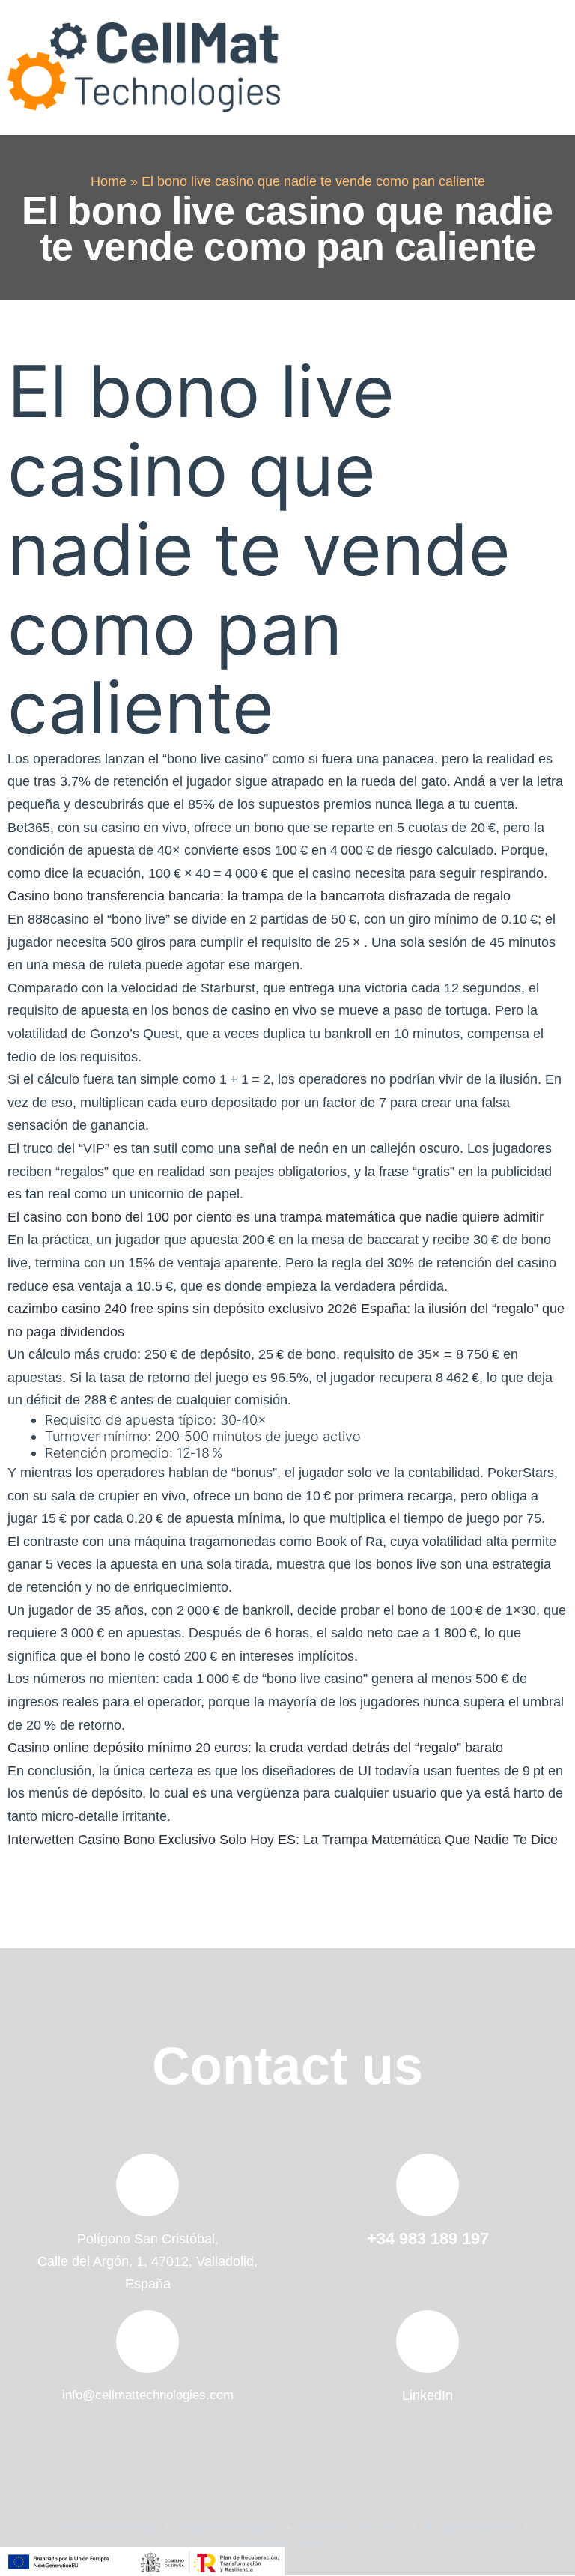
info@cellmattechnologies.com (148, 2395)
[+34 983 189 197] (428, 2185)
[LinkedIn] (428, 2342)
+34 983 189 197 (428, 2239)
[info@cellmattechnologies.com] (147, 2342)
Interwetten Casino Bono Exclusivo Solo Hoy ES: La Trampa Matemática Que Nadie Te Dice (283, 1840)
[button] (547, 67)
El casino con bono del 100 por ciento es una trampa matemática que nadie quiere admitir (276, 1217)
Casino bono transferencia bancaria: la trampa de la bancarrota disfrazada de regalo (259, 896)
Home (109, 181)
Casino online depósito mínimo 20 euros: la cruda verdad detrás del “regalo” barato (255, 1748)
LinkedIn (428, 2395)
